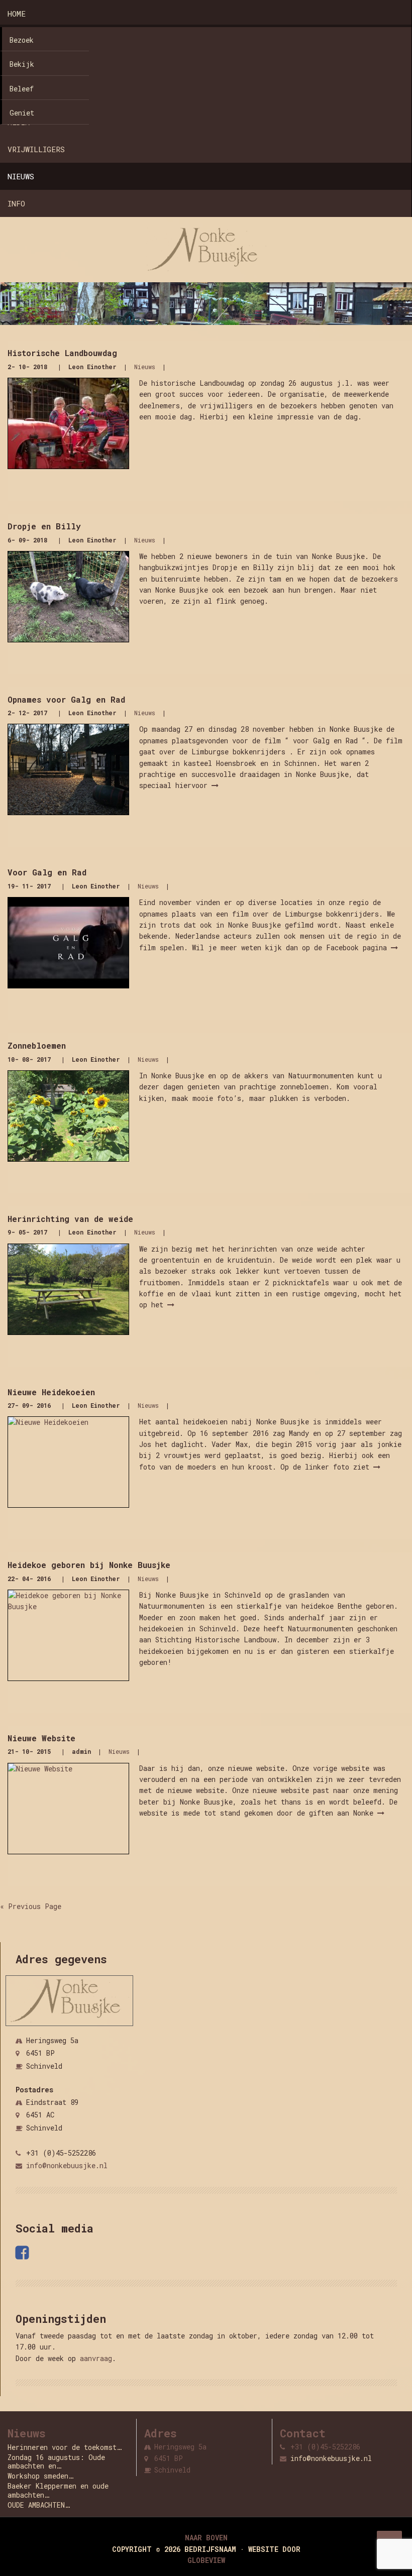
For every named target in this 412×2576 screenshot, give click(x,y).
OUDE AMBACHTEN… (39, 2505)
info (16, 203)
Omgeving (25, 68)
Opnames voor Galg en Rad (66, 699)
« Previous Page (31, 1906)
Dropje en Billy (44, 526)
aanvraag (96, 2358)
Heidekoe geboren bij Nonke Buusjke (89, 1565)
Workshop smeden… (40, 2476)
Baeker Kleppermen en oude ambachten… (58, 2490)
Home (17, 14)
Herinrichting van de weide (70, 1219)
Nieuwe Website (41, 1738)
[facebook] (24, 2253)
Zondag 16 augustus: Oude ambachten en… (56, 2462)
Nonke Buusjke (37, 41)
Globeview (206, 2560)
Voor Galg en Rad (47, 872)
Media (19, 122)
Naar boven (206, 2538)
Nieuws (21, 176)
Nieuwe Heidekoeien (51, 1392)
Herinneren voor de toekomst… (65, 2447)
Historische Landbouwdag (62, 353)
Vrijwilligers (36, 149)
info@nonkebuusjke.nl (67, 2165)
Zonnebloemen (37, 1045)
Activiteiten (35, 95)
